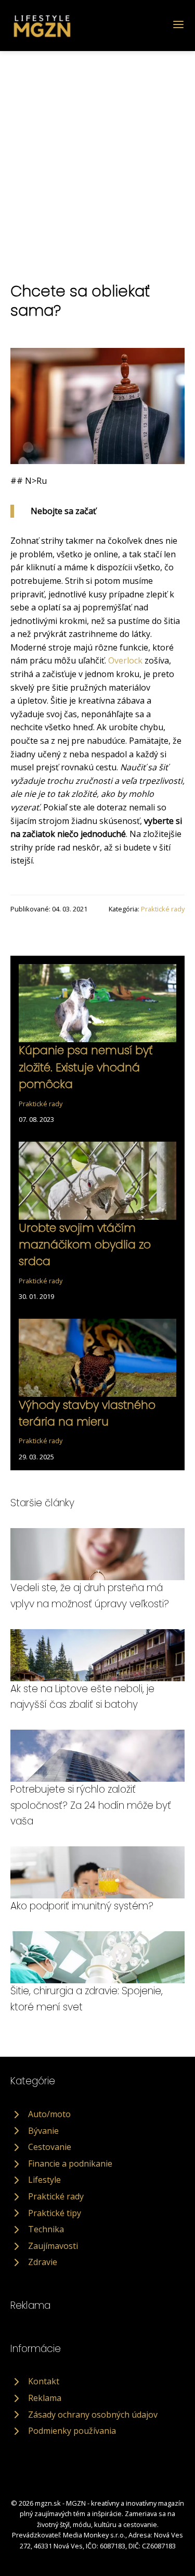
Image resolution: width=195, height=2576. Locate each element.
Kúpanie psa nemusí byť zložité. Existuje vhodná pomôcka (86, 1067)
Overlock (125, 660)
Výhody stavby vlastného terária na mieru (87, 1413)
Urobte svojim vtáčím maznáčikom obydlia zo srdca (85, 1245)
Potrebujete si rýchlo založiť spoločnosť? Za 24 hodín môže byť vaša (91, 1805)
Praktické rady (163, 909)
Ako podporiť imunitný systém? (82, 1906)
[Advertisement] (97, 154)
